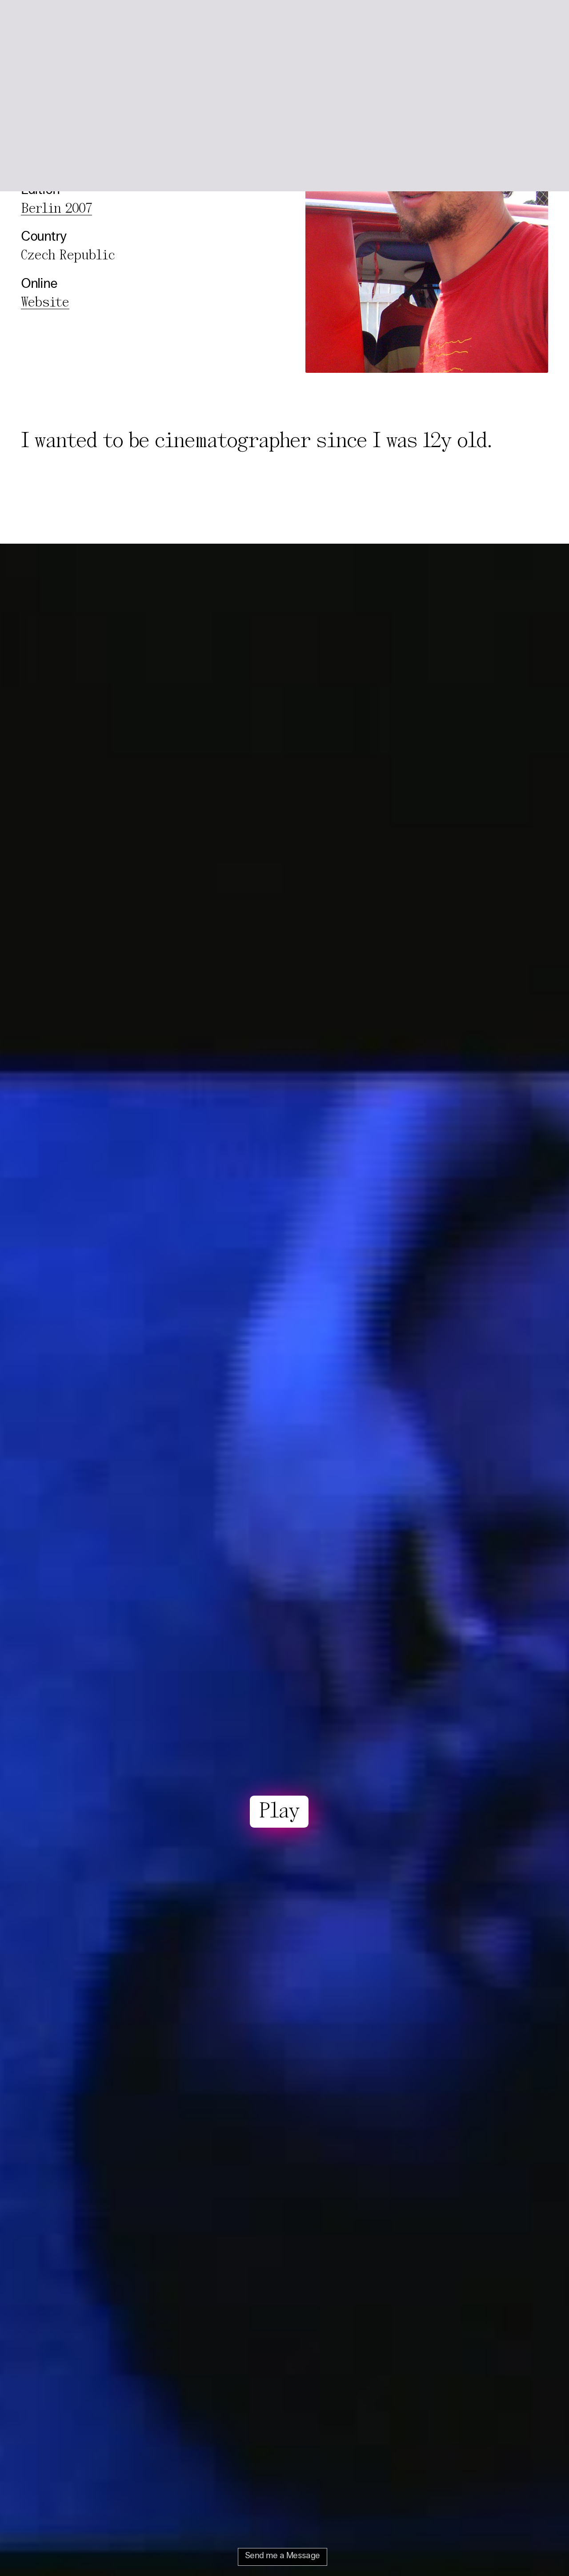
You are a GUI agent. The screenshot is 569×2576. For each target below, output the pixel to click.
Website (45, 303)
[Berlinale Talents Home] (42, 21)
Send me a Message (282, 2556)
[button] (538, 21)
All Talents (103, 21)
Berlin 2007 (56, 209)
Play (279, 1812)
